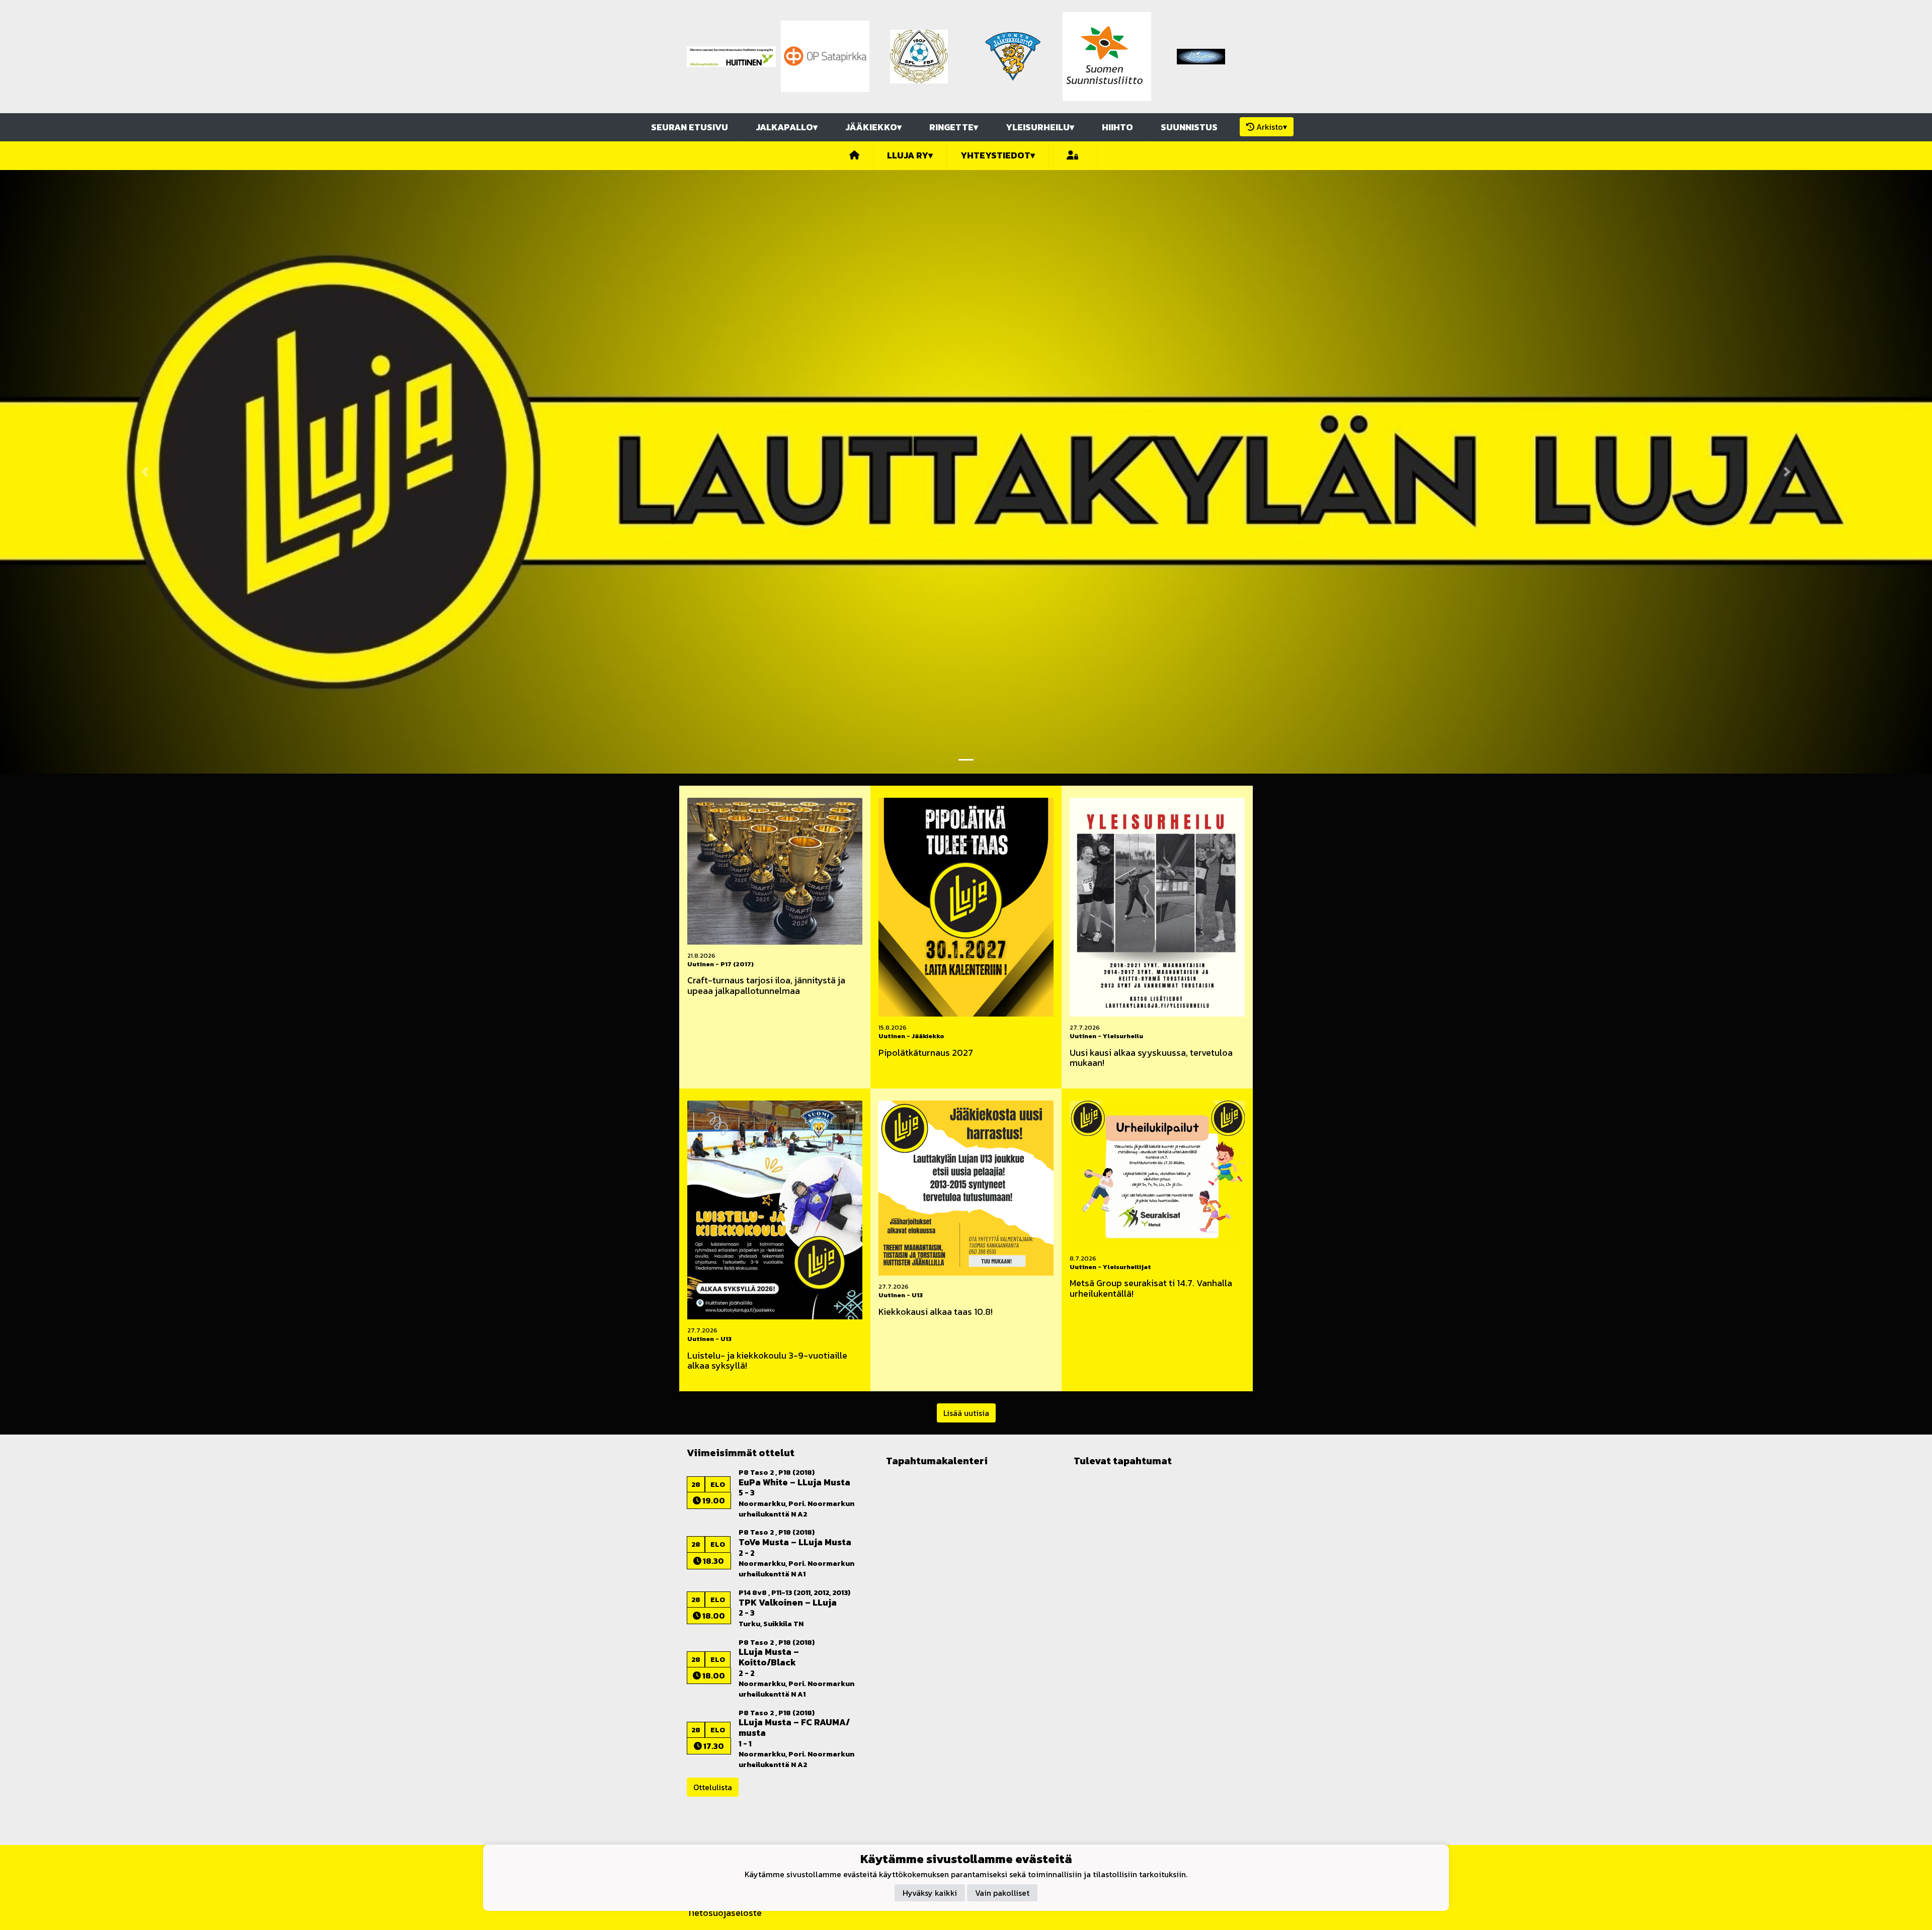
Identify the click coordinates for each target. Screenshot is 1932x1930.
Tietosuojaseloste (724, 1913)
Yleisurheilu (1040, 127)
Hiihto (1117, 127)
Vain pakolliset (1002, 1892)
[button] (145, 472)
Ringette (954, 127)
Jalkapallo (787, 127)
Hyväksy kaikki (930, 1892)
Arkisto (1272, 127)
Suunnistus (1189, 127)
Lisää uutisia (966, 1413)
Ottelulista (713, 1787)
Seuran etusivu (690, 127)
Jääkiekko (873, 127)
